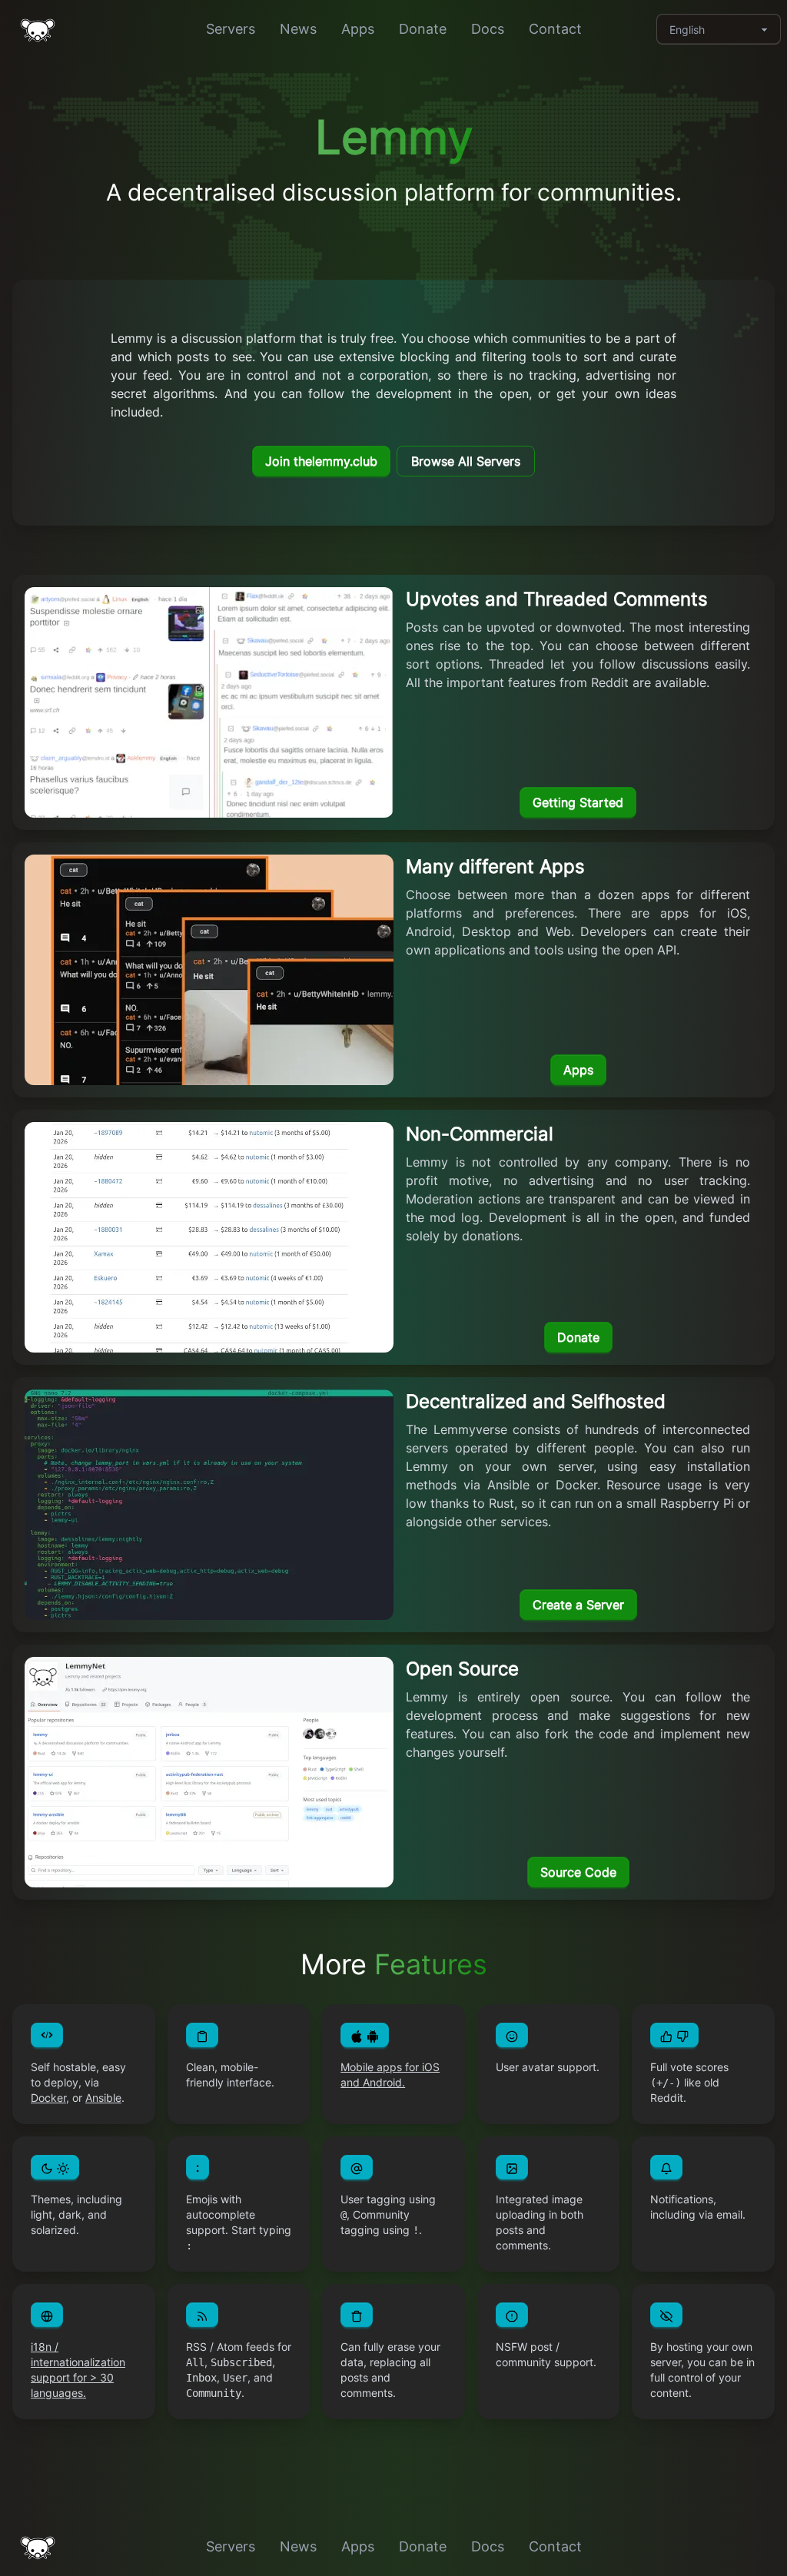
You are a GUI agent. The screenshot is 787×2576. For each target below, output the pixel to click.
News (298, 29)
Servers (231, 29)
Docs (488, 29)
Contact (555, 29)
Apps (358, 29)
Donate (423, 29)
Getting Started (578, 802)
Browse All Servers (466, 461)
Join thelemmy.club (321, 461)
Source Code (578, 1872)
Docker (48, 2098)
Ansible (103, 2098)
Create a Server (578, 1605)
